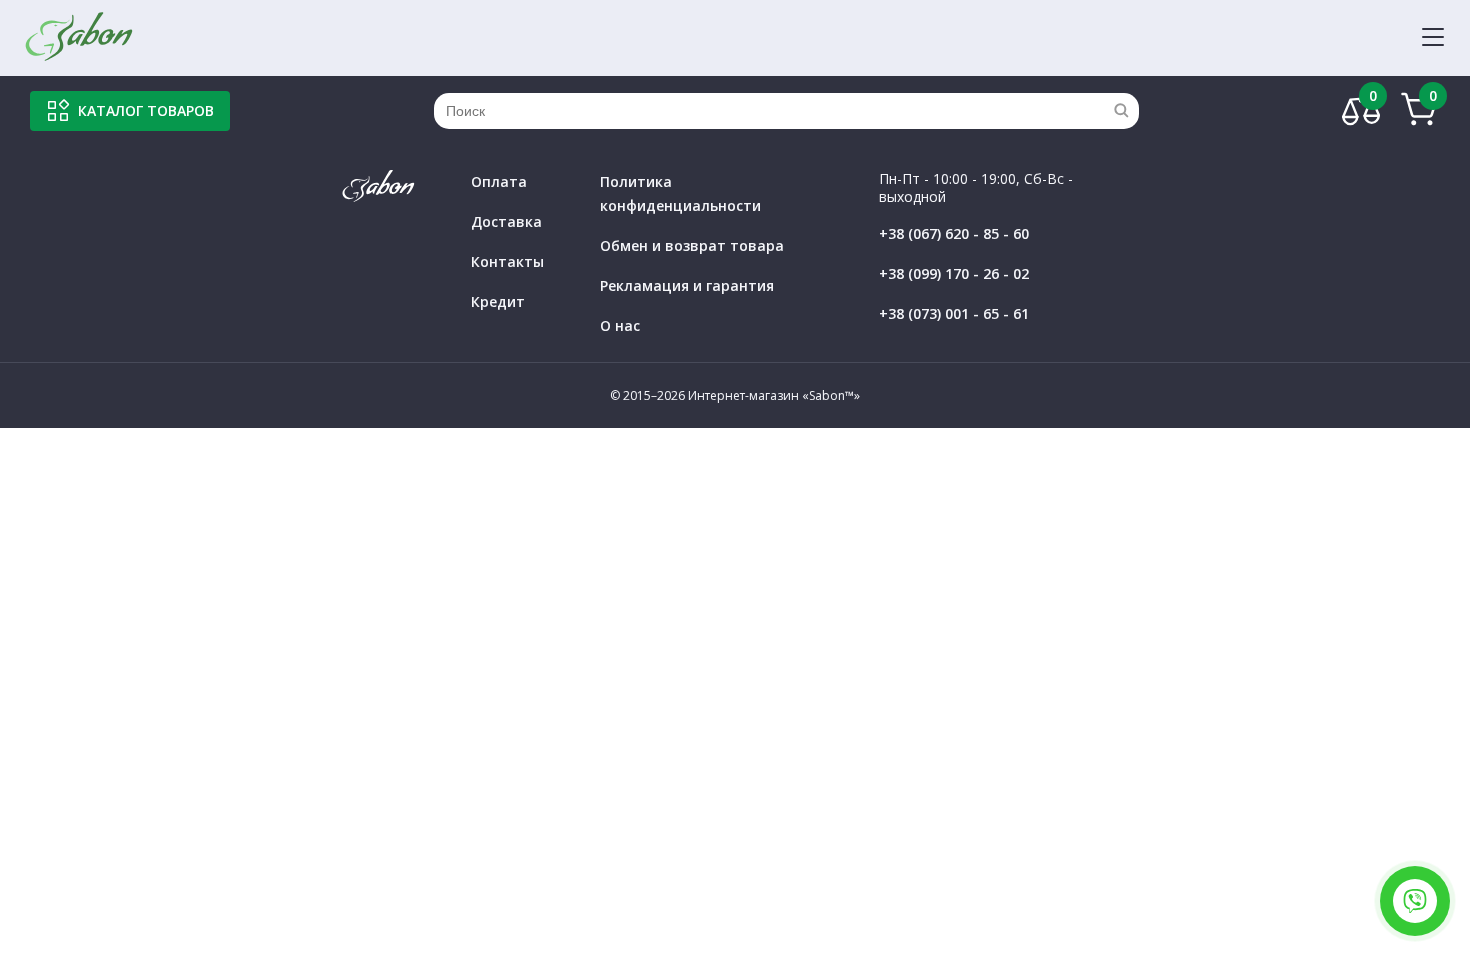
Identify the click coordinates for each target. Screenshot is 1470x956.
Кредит (498, 301)
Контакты (507, 261)
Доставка (506, 221)
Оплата (499, 181)
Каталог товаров (146, 110)
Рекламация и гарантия (687, 285)
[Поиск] (1121, 111)
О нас (620, 325)
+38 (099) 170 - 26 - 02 (954, 273)
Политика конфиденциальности (680, 193)
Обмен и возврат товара (692, 245)
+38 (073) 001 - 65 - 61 (954, 313)
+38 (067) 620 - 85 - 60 (954, 233)
